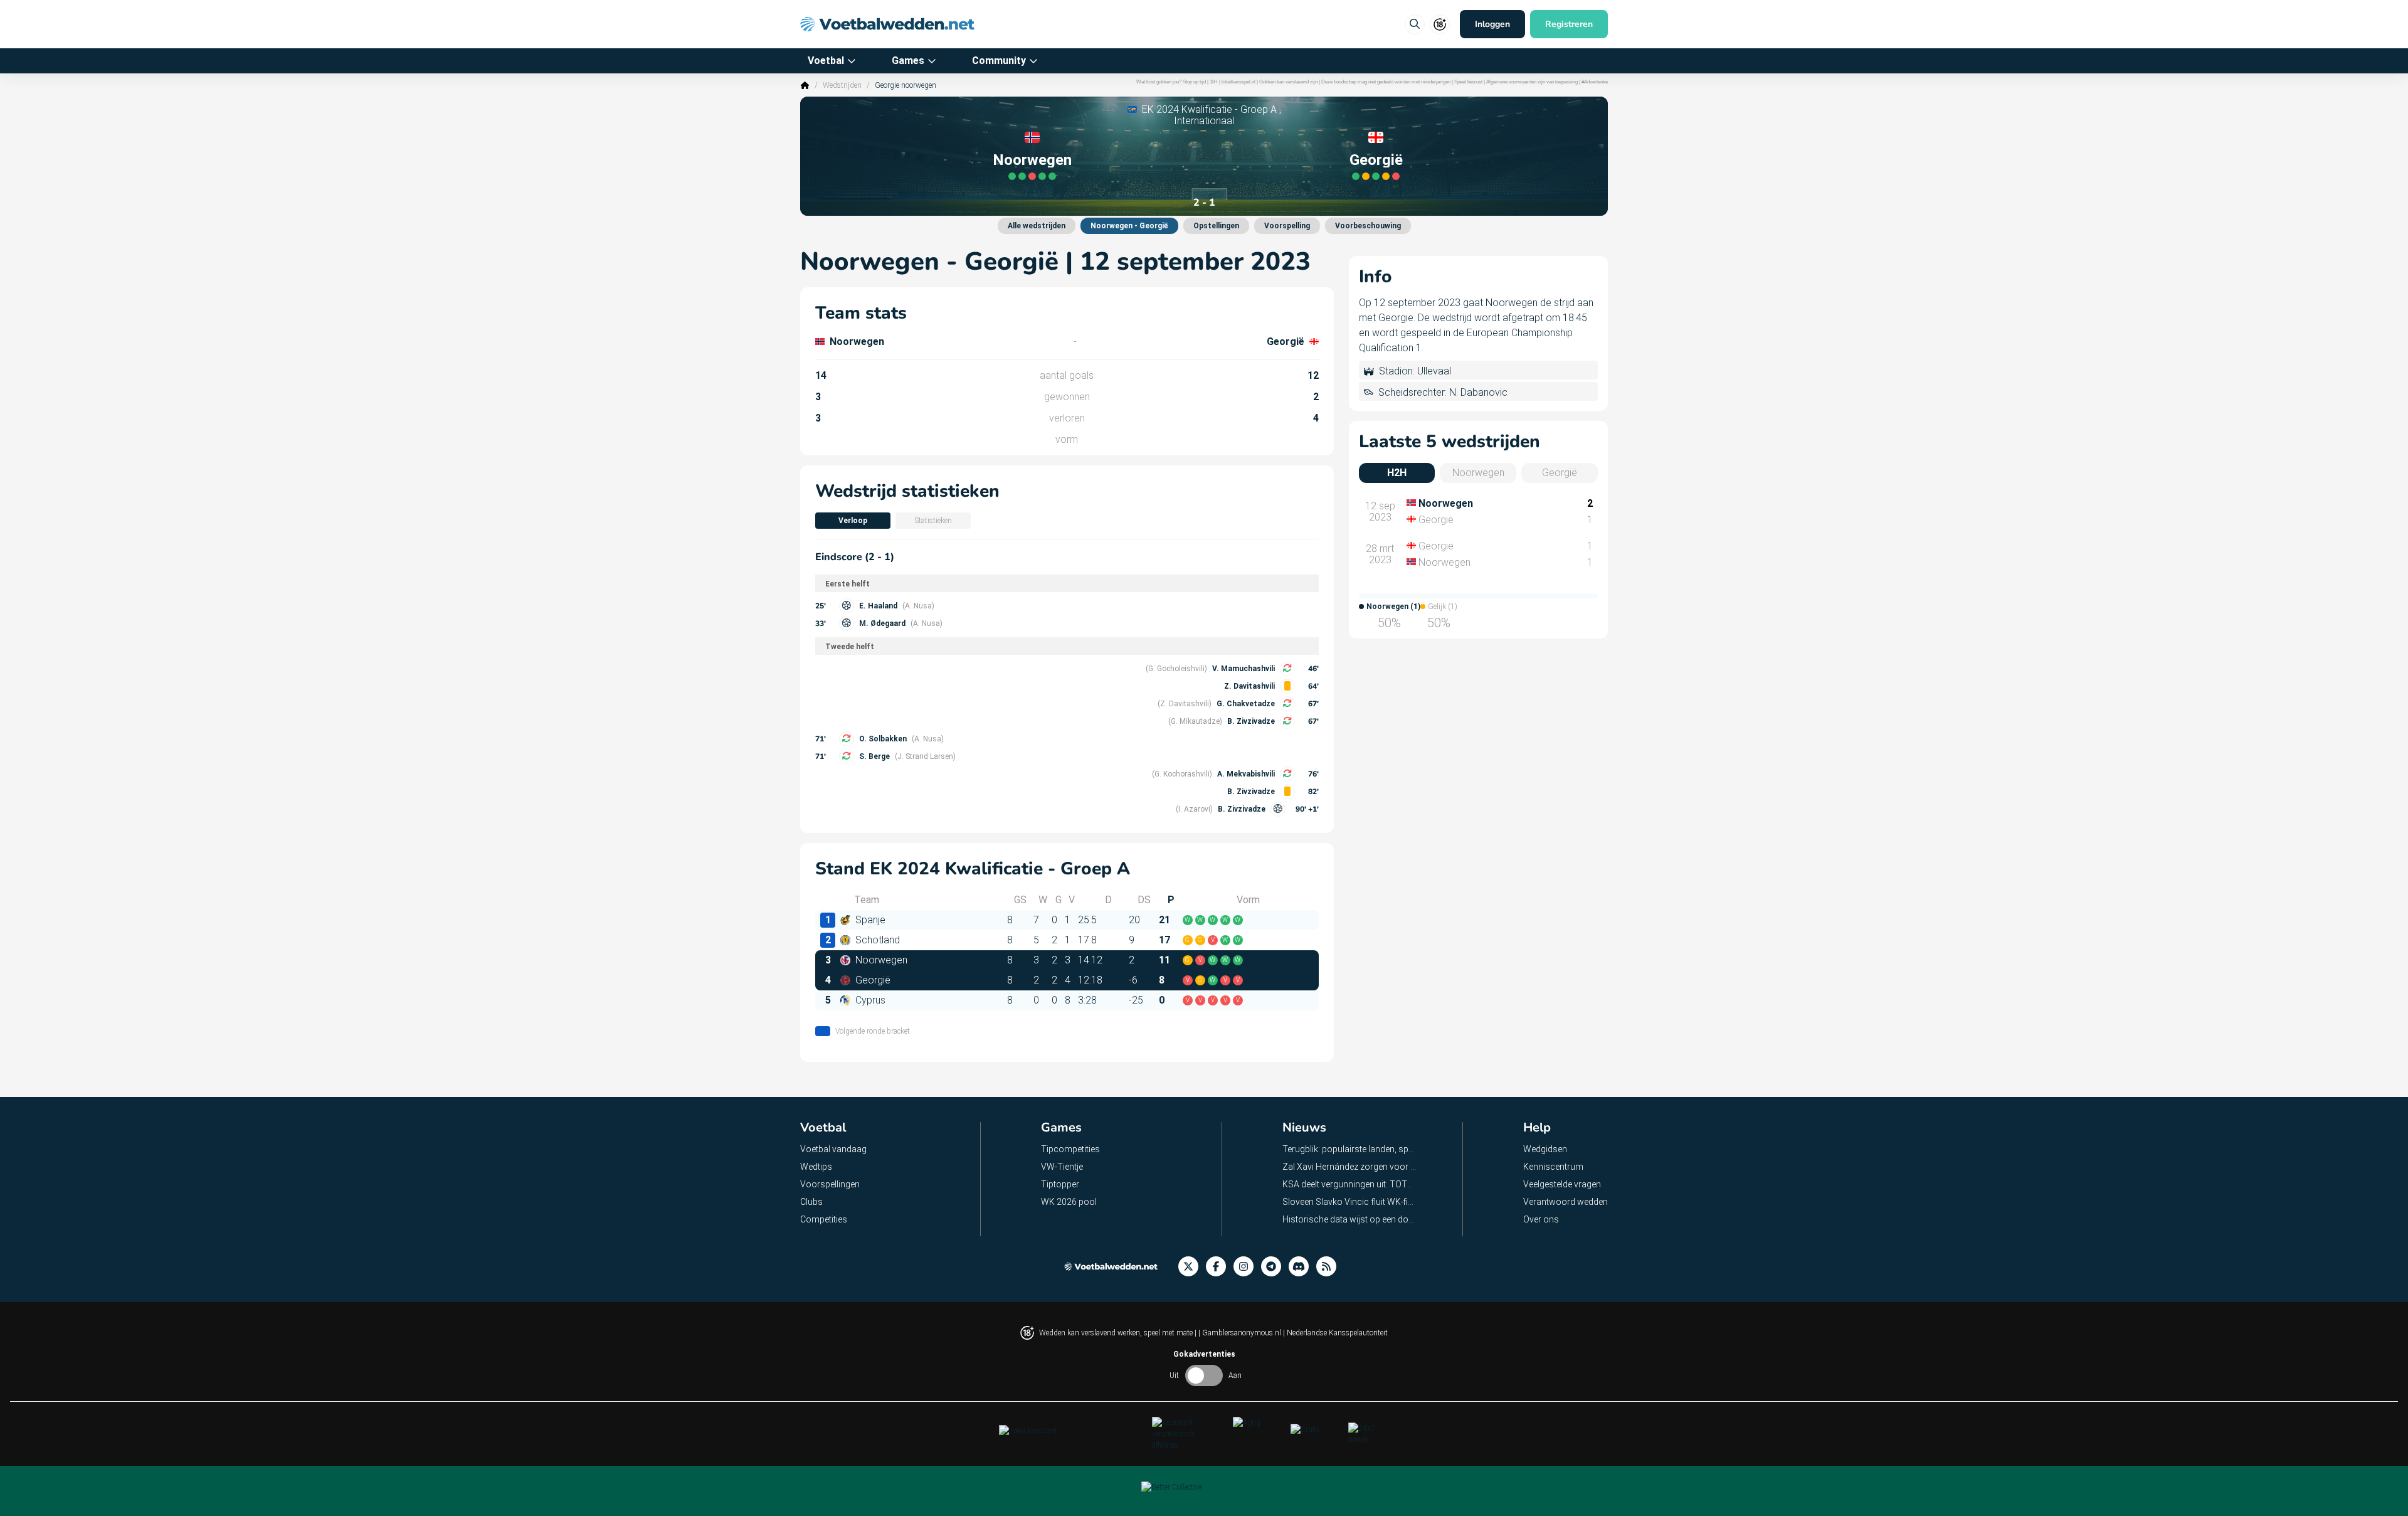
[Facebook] (1220, 1267)
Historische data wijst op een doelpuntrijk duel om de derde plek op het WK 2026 (1350, 1219)
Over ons (1541, 1219)
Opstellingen (1216, 226)
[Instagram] (1247, 1267)
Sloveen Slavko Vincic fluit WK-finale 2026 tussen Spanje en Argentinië (1350, 1202)
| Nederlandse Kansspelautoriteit (1335, 1333)
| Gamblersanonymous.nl (1241, 1333)
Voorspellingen (830, 1184)
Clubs (811, 1202)
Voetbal (826, 61)
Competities (824, 1219)
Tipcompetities (1070, 1149)
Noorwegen (1032, 160)
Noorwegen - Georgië (1129, 226)
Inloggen (1492, 24)
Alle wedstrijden (1037, 226)
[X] (1192, 1267)
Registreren (1569, 24)
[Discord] (1302, 1267)
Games (908, 61)
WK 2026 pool (1069, 1202)
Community (999, 61)
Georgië (1376, 160)
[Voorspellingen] (1330, 1267)
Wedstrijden (842, 85)
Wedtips (816, 1167)
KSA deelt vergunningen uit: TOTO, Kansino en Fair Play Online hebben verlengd (1350, 1184)
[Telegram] (1275, 1267)
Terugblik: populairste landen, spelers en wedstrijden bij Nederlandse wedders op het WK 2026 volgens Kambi (1350, 1149)
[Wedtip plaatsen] (1415, 24)
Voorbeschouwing (1368, 226)
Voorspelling (1287, 226)
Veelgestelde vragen (1562, 1184)
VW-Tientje (1062, 1167)
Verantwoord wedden (1566, 1202)
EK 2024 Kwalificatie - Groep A (1209, 109)
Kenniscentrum (1553, 1167)
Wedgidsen (1545, 1149)
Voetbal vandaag (833, 1149)
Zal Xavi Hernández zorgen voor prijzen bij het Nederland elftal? (1350, 1167)
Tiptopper (1060, 1184)
